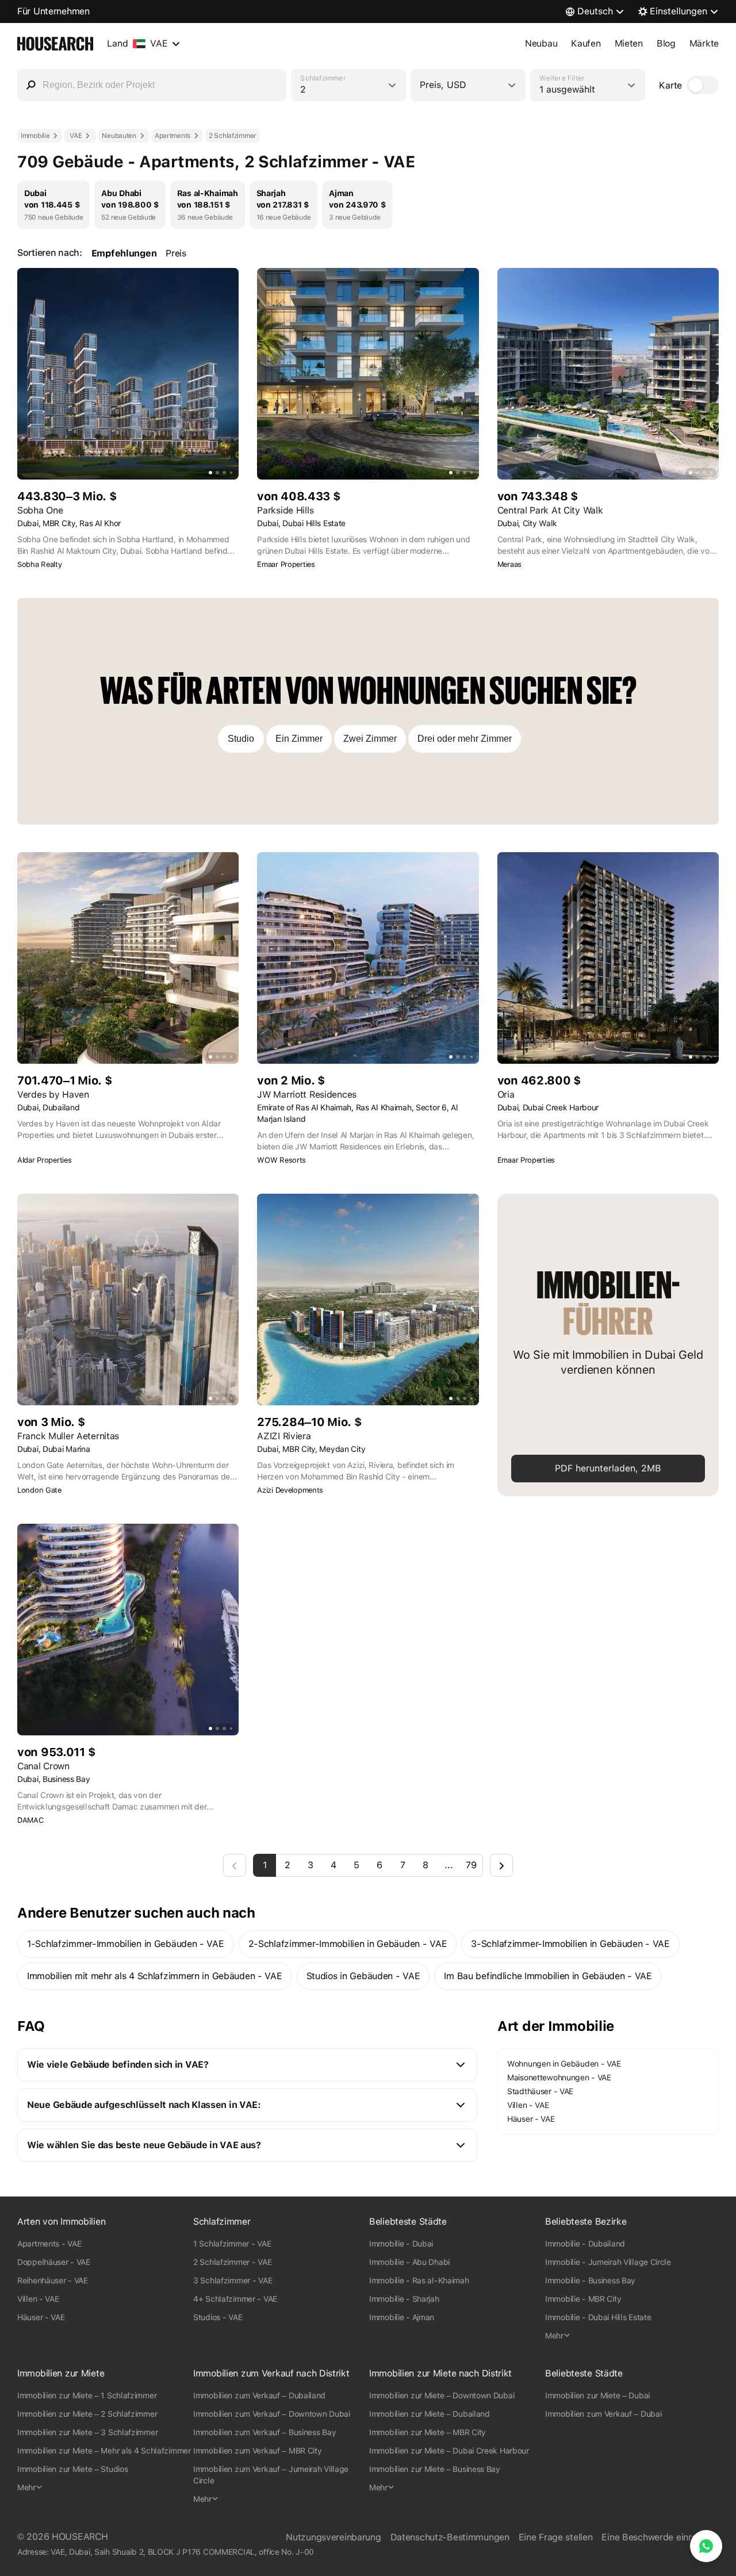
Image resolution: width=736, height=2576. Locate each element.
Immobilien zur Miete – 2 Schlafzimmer (87, 2414)
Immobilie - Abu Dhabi (409, 2262)
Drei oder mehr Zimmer (465, 739)
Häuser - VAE (531, 2119)
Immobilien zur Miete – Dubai (597, 2395)
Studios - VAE (218, 2317)
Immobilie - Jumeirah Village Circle (608, 2262)
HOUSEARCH (80, 2537)
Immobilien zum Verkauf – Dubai (603, 2414)
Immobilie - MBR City (583, 2299)
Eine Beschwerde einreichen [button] (660, 2537)
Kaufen (586, 43)
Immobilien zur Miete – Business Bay (435, 2469)
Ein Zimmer (299, 739)
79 (471, 1865)
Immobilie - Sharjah (404, 2299)
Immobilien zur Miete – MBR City (428, 2432)
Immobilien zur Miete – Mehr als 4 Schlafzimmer (104, 2451)
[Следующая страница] (501, 1865)
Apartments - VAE (49, 2244)
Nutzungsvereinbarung (333, 2537)
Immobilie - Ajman (402, 2317)
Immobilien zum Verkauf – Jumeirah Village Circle (271, 2475)
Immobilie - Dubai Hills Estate (598, 2317)
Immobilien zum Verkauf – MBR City (258, 2451)
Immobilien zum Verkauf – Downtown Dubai (272, 2414)
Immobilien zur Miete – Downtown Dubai (442, 2395)
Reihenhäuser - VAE (53, 2280)
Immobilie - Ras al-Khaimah (419, 2280)
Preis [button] (176, 253)
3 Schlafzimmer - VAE (233, 2280)
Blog (666, 43)
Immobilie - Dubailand (585, 2244)
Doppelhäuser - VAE (54, 2262)
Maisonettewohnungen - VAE (559, 2077)
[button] (247, 2065)
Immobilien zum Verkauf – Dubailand (259, 2395)
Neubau (541, 43)
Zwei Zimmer (370, 739)
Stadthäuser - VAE (540, 2091)
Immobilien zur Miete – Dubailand (430, 2414)
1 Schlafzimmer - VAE (232, 2244)
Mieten (629, 43)
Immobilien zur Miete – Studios (72, 2469)
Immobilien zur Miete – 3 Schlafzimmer (87, 2432)
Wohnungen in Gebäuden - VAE (564, 2064)
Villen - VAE (528, 2105)
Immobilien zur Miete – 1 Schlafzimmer (87, 2395)
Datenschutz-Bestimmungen (450, 2537)
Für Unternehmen (53, 11)
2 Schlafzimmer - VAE (232, 2262)
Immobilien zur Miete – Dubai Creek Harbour (449, 2451)
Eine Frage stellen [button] (556, 2537)
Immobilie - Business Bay (590, 2280)
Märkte (704, 43)
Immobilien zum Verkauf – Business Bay (264, 2432)
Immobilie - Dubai (401, 2244)
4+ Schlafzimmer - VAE (235, 2299)
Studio (241, 739)
